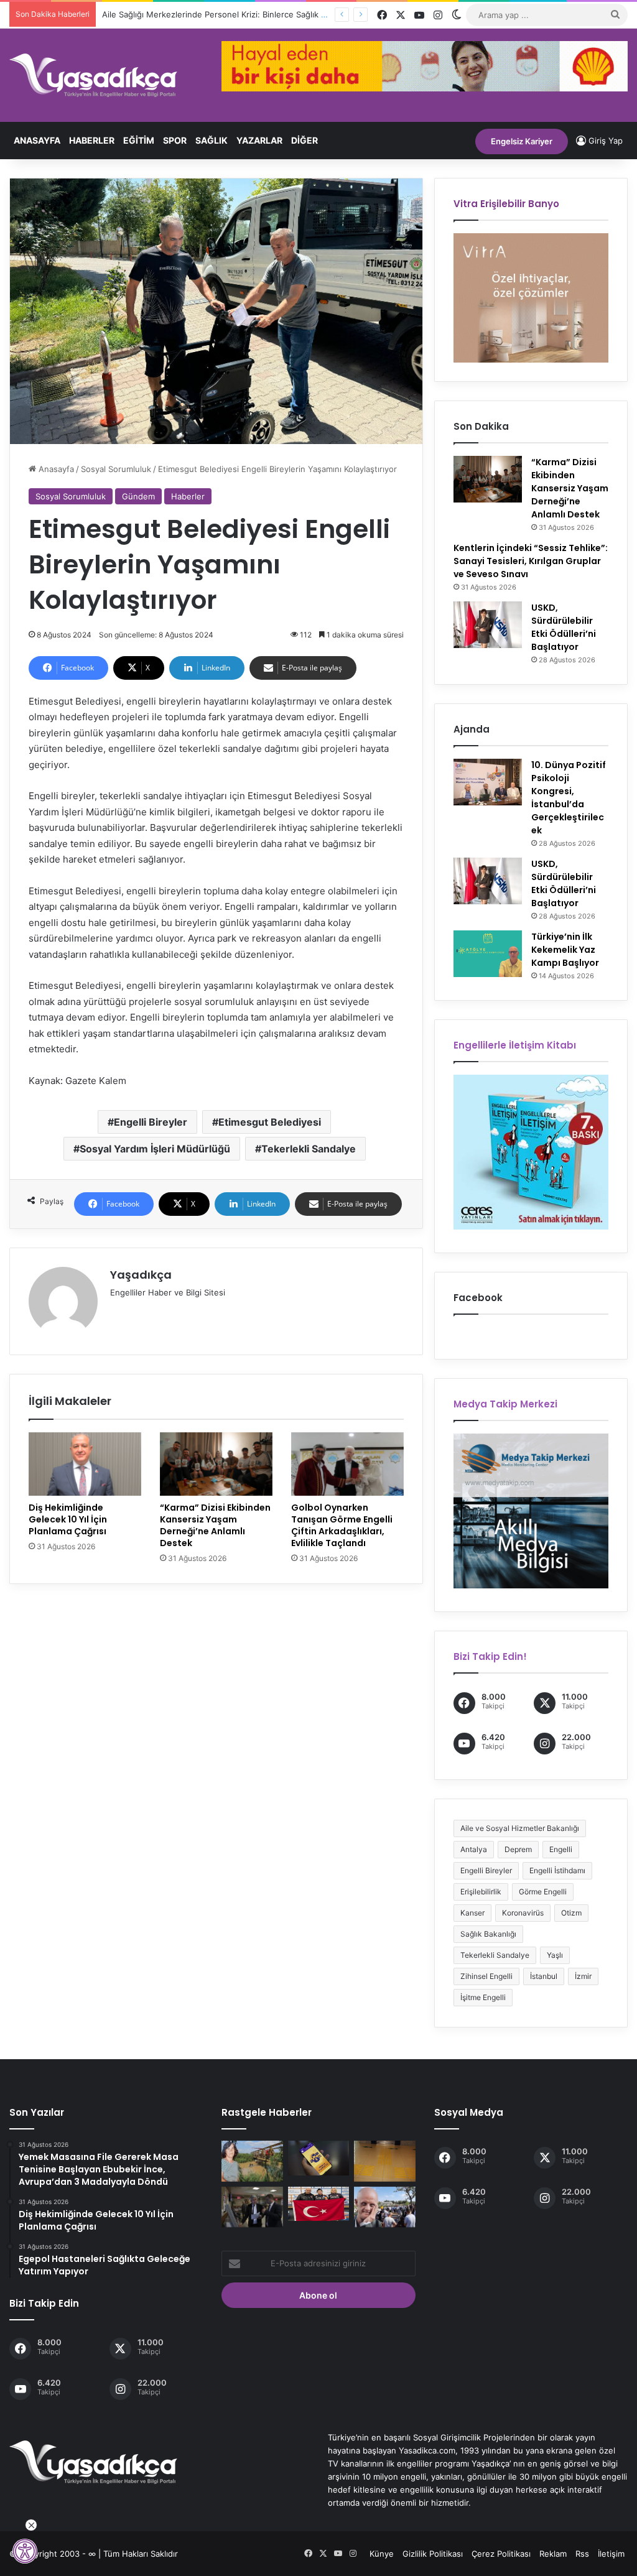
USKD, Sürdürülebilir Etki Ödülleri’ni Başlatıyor (564, 627)
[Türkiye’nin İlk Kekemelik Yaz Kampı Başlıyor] (488, 954)
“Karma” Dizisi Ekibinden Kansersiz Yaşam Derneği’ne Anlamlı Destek (215, 1525)
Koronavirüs (523, 1913)
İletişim (611, 2554)
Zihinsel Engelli (486, 1976)
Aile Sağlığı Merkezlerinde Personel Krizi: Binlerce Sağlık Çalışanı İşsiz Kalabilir (252, 14)
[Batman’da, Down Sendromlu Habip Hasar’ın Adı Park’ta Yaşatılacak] (384, 2207)
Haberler (92, 140)
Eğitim (139, 140)
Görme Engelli (543, 1892)
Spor (175, 140)
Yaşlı (555, 1955)
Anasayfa (37, 140)
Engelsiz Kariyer (522, 141)
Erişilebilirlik (481, 1892)
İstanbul (544, 1976)
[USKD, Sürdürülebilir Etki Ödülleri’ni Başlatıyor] (488, 625)
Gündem (138, 496)
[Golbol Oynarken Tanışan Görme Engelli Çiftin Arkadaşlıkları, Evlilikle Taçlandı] (347, 1464)
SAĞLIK (212, 140)
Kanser (472, 1913)
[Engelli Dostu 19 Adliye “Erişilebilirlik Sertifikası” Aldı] (384, 2161)
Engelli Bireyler (151, 1122)
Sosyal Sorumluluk (116, 469)
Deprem (518, 1849)
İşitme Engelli (483, 1997)
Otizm (571, 1913)
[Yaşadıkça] (93, 75)
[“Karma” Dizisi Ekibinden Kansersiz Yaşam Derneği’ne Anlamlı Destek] (216, 1464)
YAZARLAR (259, 140)
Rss (582, 2554)
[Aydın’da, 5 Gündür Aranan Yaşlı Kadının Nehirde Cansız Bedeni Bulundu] (252, 2161)
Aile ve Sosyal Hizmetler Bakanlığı (520, 1828)
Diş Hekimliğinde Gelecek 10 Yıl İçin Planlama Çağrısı (68, 1519)
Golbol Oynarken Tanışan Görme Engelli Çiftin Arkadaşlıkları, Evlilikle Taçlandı (342, 1525)
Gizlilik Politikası (433, 2554)
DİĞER (305, 140)
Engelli (561, 1849)
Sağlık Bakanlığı (488, 1934)
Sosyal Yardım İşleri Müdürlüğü (155, 1149)
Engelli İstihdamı (557, 1870)
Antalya (474, 1849)
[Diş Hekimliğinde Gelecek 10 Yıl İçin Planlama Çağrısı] (85, 1464)
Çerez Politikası (501, 2554)
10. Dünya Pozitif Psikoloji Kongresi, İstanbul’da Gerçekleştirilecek (569, 798)
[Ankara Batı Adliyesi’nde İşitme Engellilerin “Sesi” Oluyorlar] (252, 2207)
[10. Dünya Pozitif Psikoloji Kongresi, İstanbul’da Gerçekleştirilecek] (488, 782)
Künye (382, 2554)
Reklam (553, 2554)
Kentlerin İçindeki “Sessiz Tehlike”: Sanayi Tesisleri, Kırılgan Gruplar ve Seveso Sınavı (531, 561)
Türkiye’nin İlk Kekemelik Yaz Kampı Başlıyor (565, 950)
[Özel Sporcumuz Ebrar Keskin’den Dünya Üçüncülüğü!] (318, 2204)
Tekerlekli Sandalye (309, 1149)
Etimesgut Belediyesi (270, 1122)
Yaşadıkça (141, 1275)
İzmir (583, 1976)
